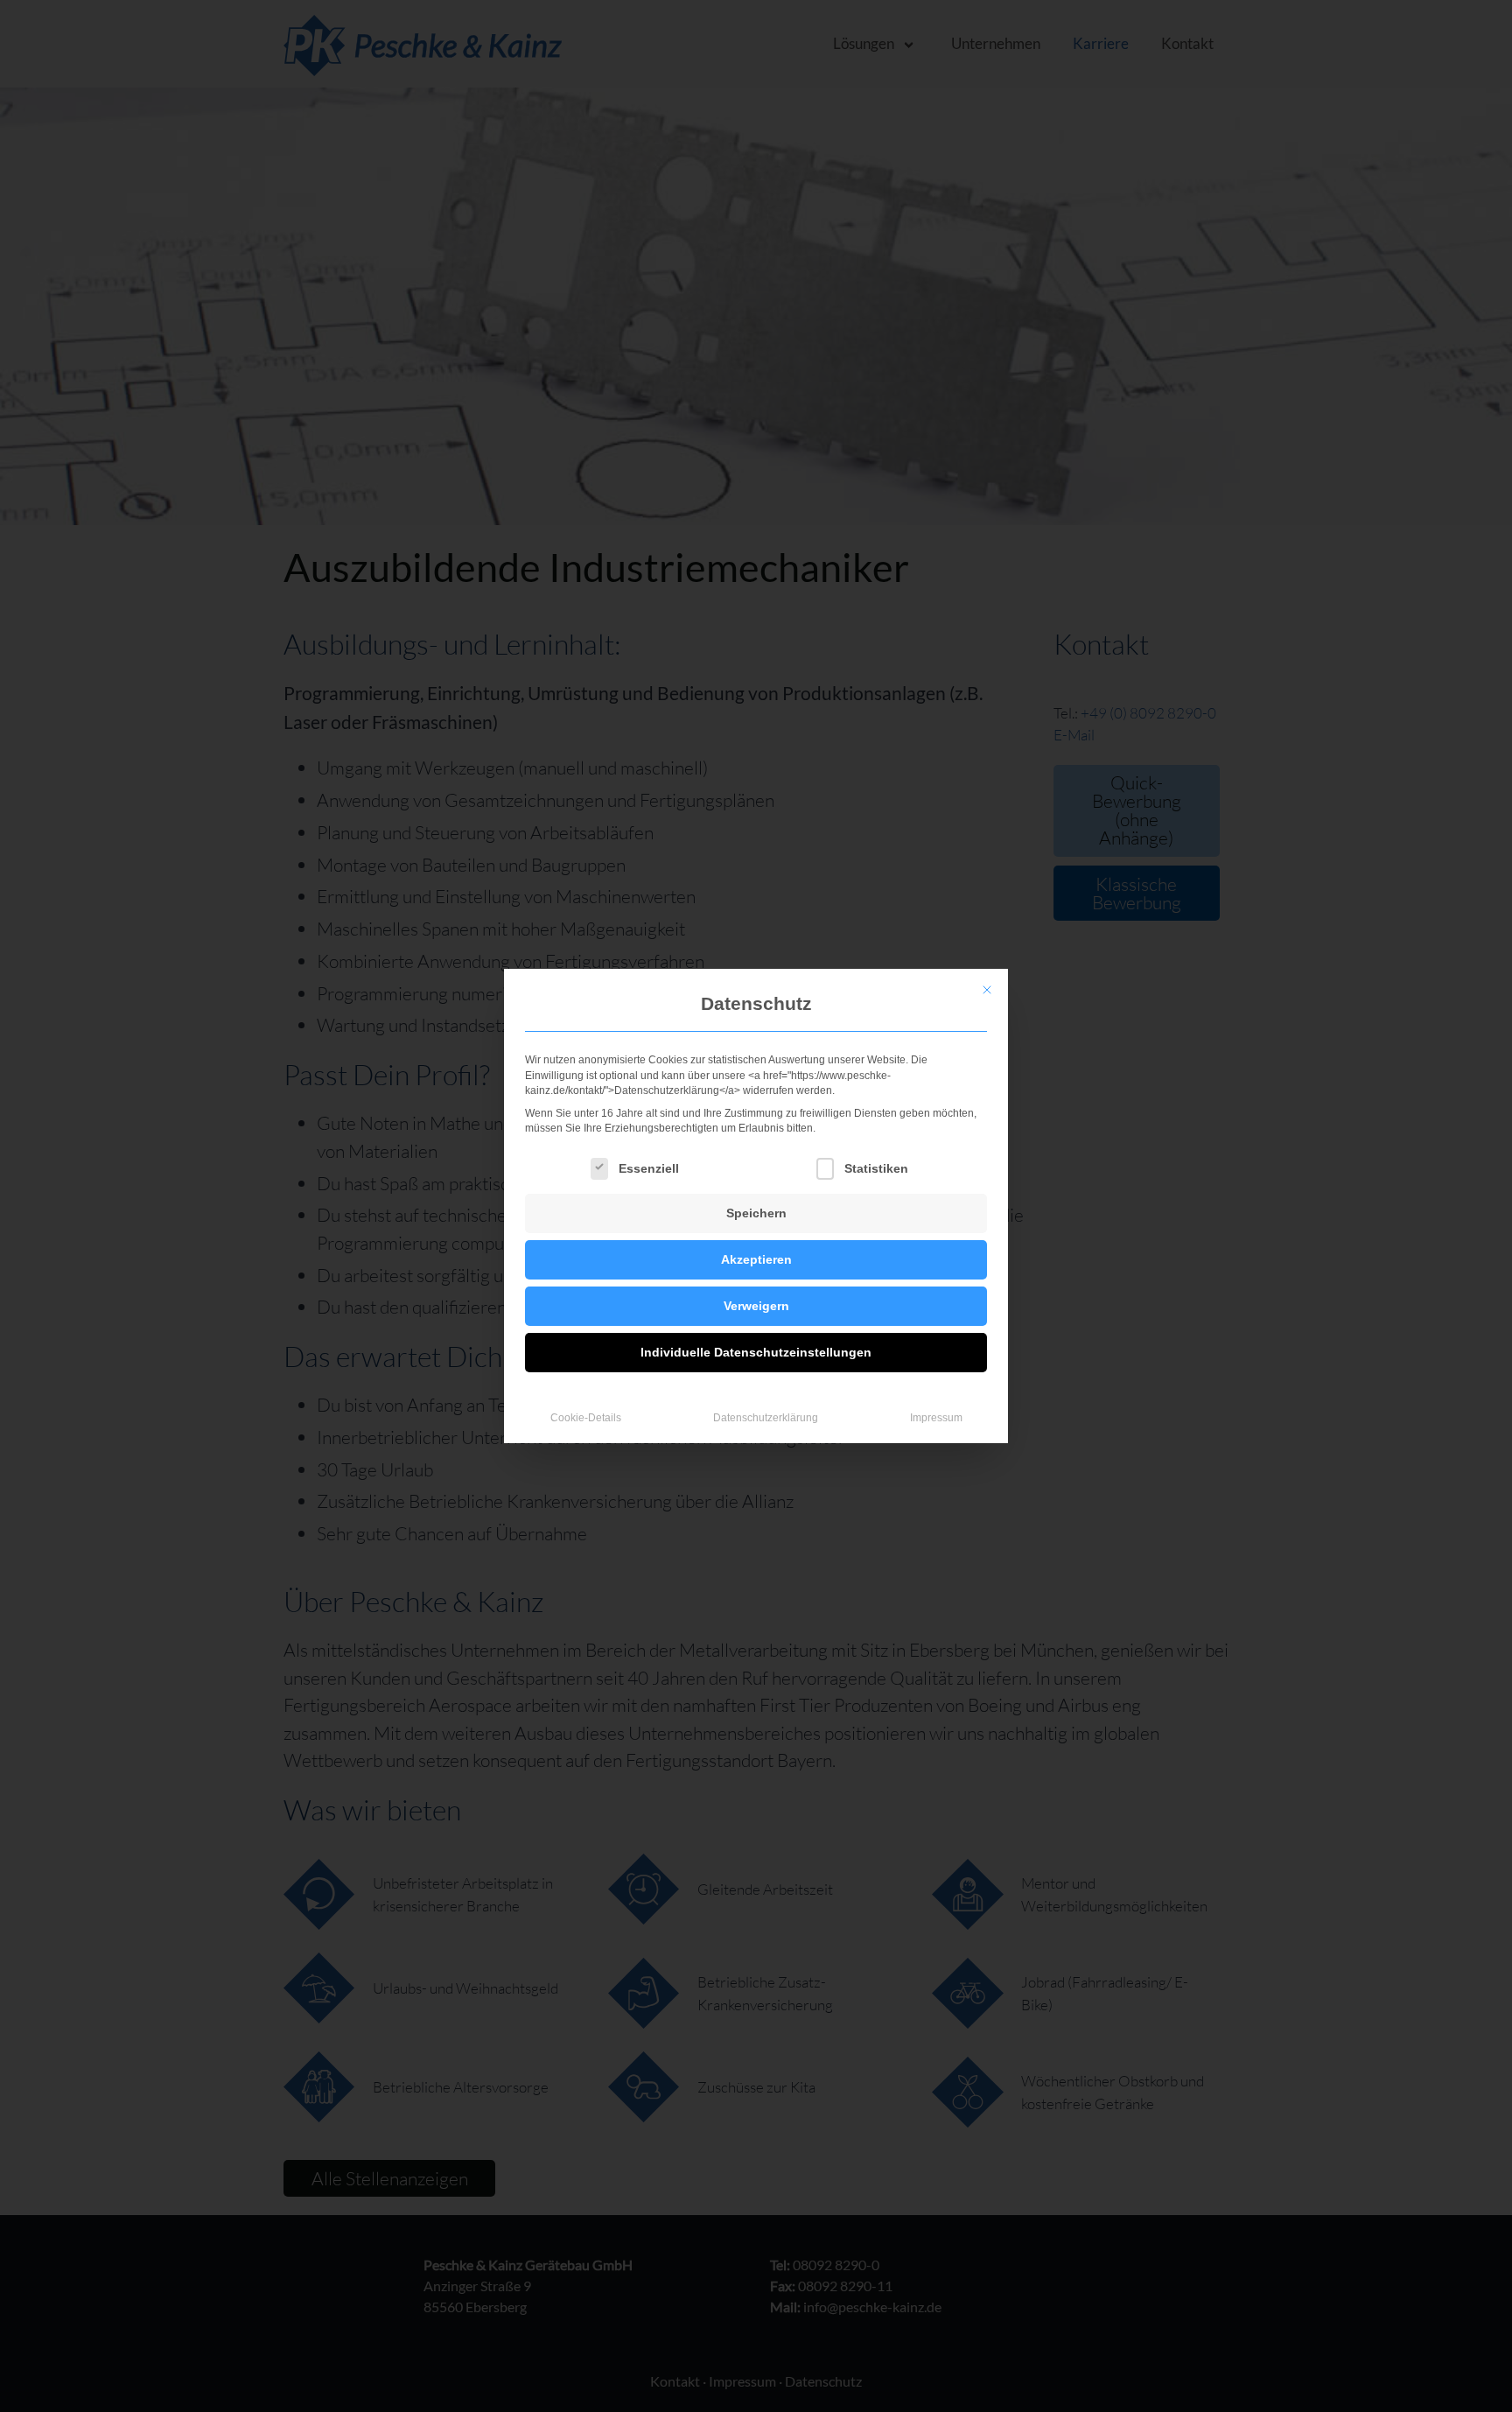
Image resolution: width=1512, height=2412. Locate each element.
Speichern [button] (756, 1213)
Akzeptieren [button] (756, 1259)
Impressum (936, 1418)
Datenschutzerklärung (766, 1418)
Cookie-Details (586, 1418)
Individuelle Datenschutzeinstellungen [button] (756, 1352)
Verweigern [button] (756, 1306)
